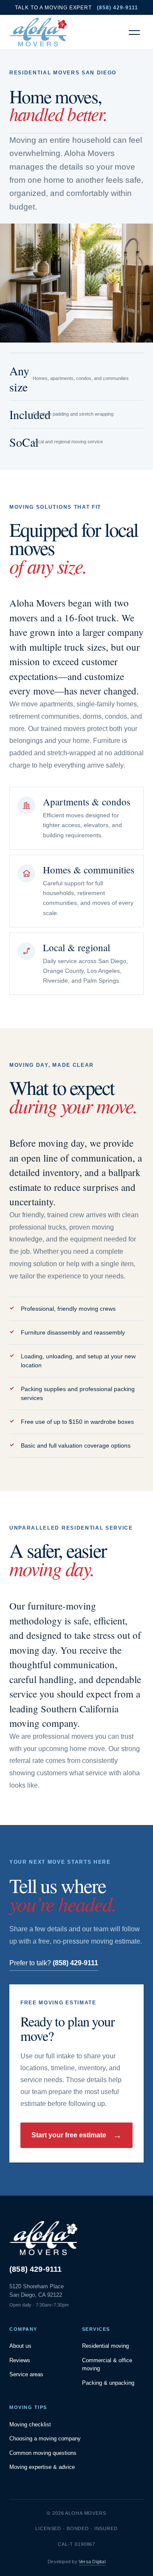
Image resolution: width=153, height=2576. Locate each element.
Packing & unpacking (108, 2383)
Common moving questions (43, 2453)
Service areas (26, 2374)
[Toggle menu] (134, 32)
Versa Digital (92, 2562)
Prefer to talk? (54, 1963)
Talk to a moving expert (76, 8)
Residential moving (105, 2346)
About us (20, 2346)
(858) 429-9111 (36, 2269)
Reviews (20, 2360)
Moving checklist (30, 2424)
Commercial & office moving (107, 2365)
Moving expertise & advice (42, 2467)
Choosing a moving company (45, 2439)
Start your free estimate (76, 2135)
